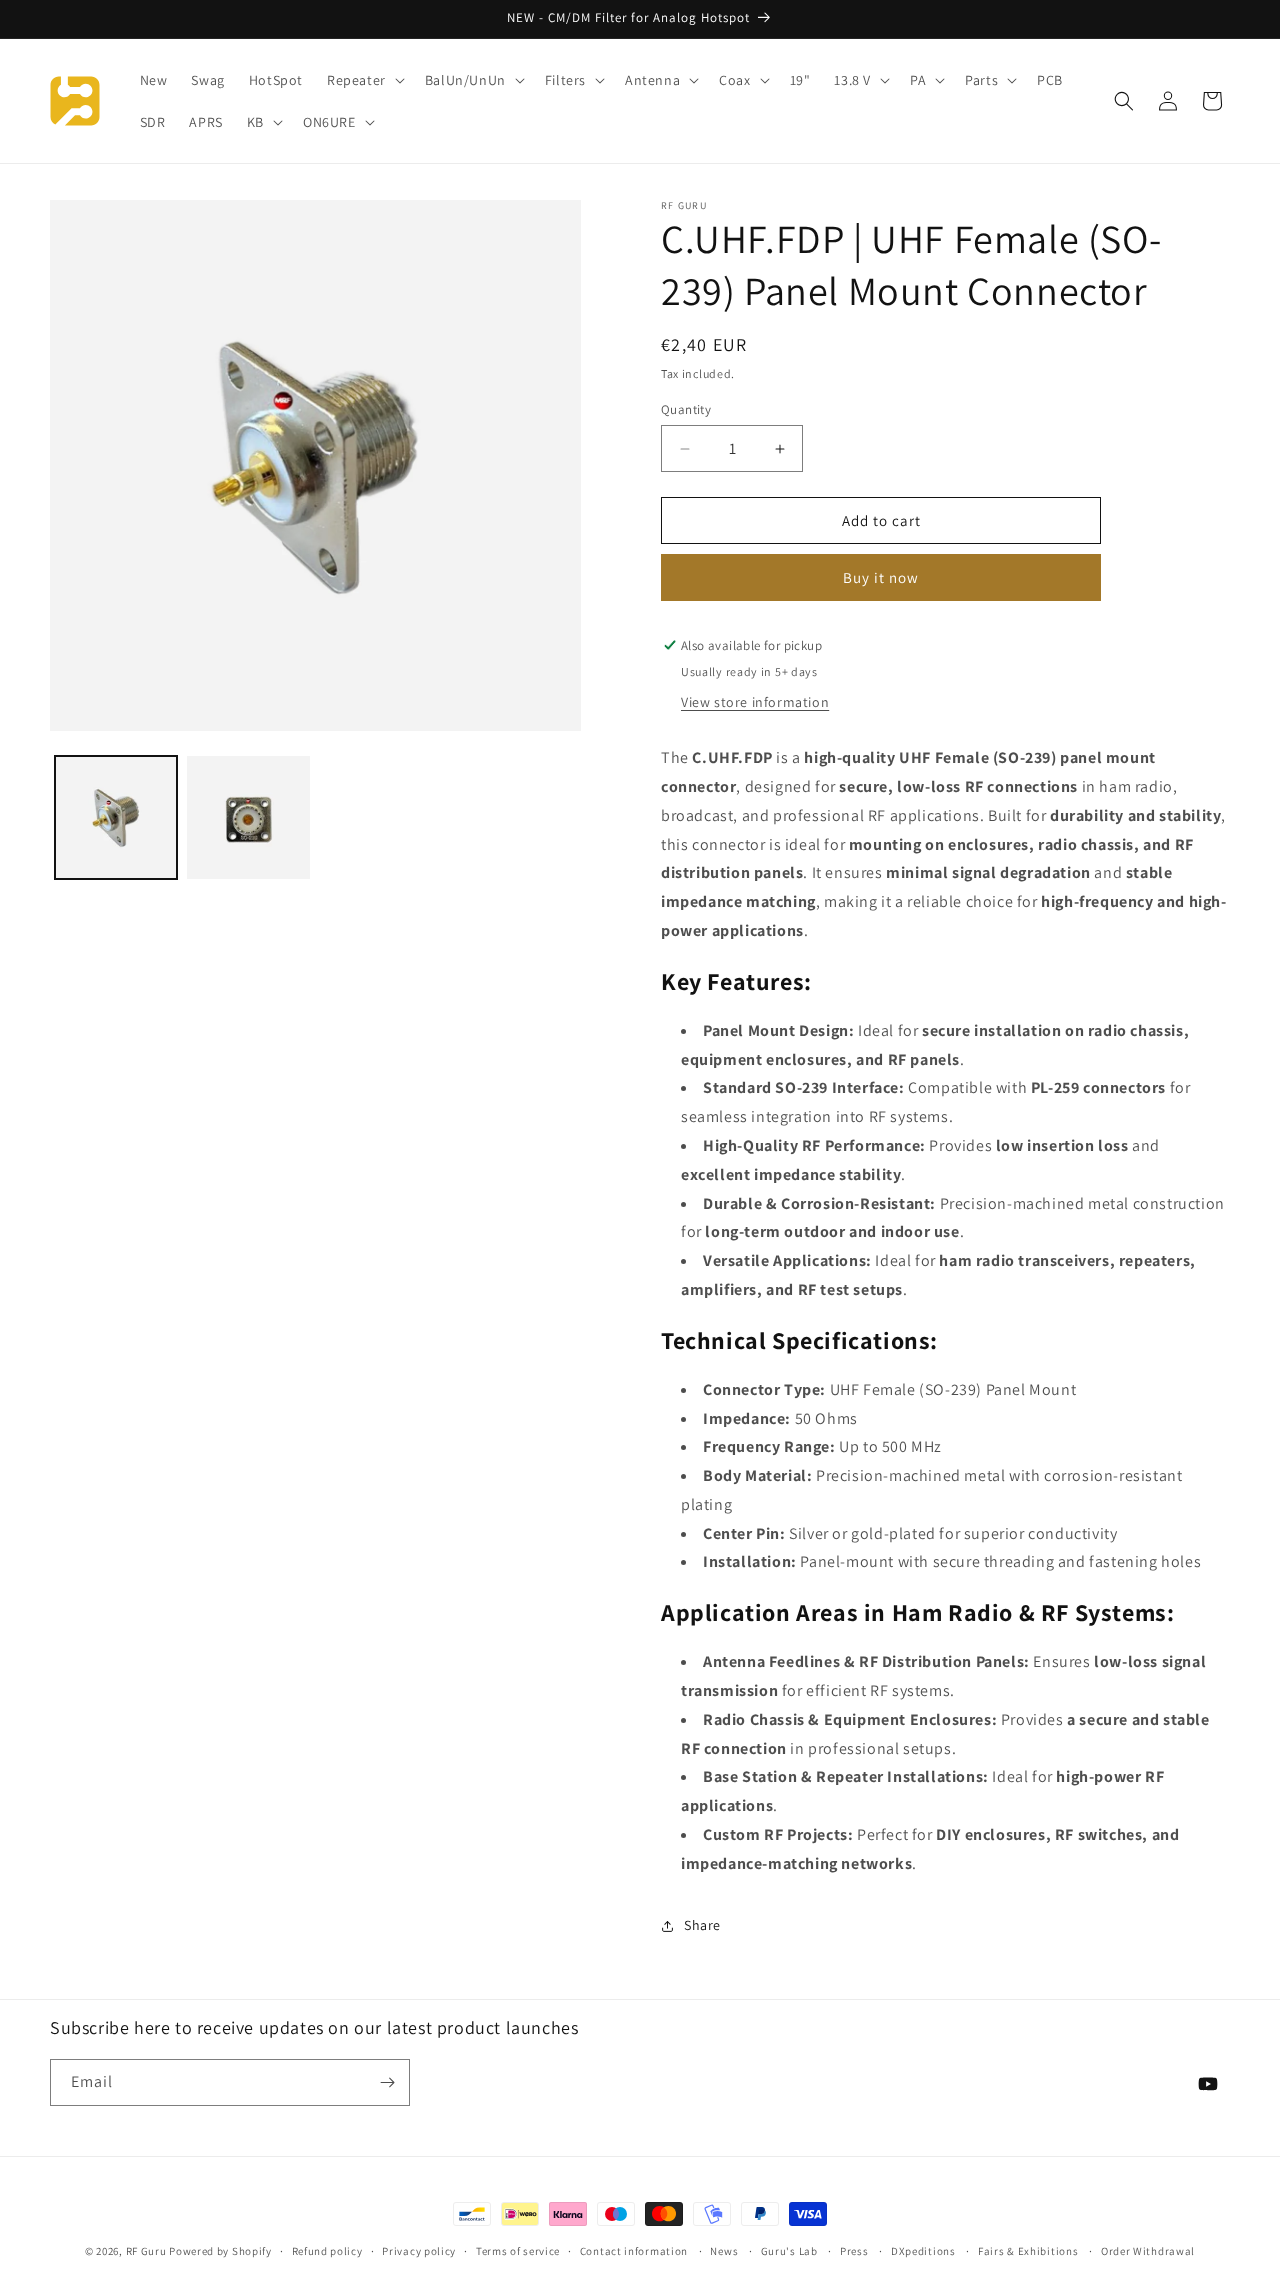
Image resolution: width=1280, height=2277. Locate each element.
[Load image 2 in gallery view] (248, 817)
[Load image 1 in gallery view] (116, 817)
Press (854, 2251)
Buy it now (881, 577)
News (724, 2251)
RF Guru (146, 2251)
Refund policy (327, 2251)
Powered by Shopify (220, 2251)
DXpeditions (923, 2251)
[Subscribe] (387, 2082)
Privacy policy (419, 2251)
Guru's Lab (789, 2251)
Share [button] (702, 1925)
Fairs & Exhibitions (1028, 2251)
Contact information (634, 2251)
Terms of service (518, 2251)
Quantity (686, 409)
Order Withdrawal (1148, 2251)
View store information (755, 702)
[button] (364, 80)
